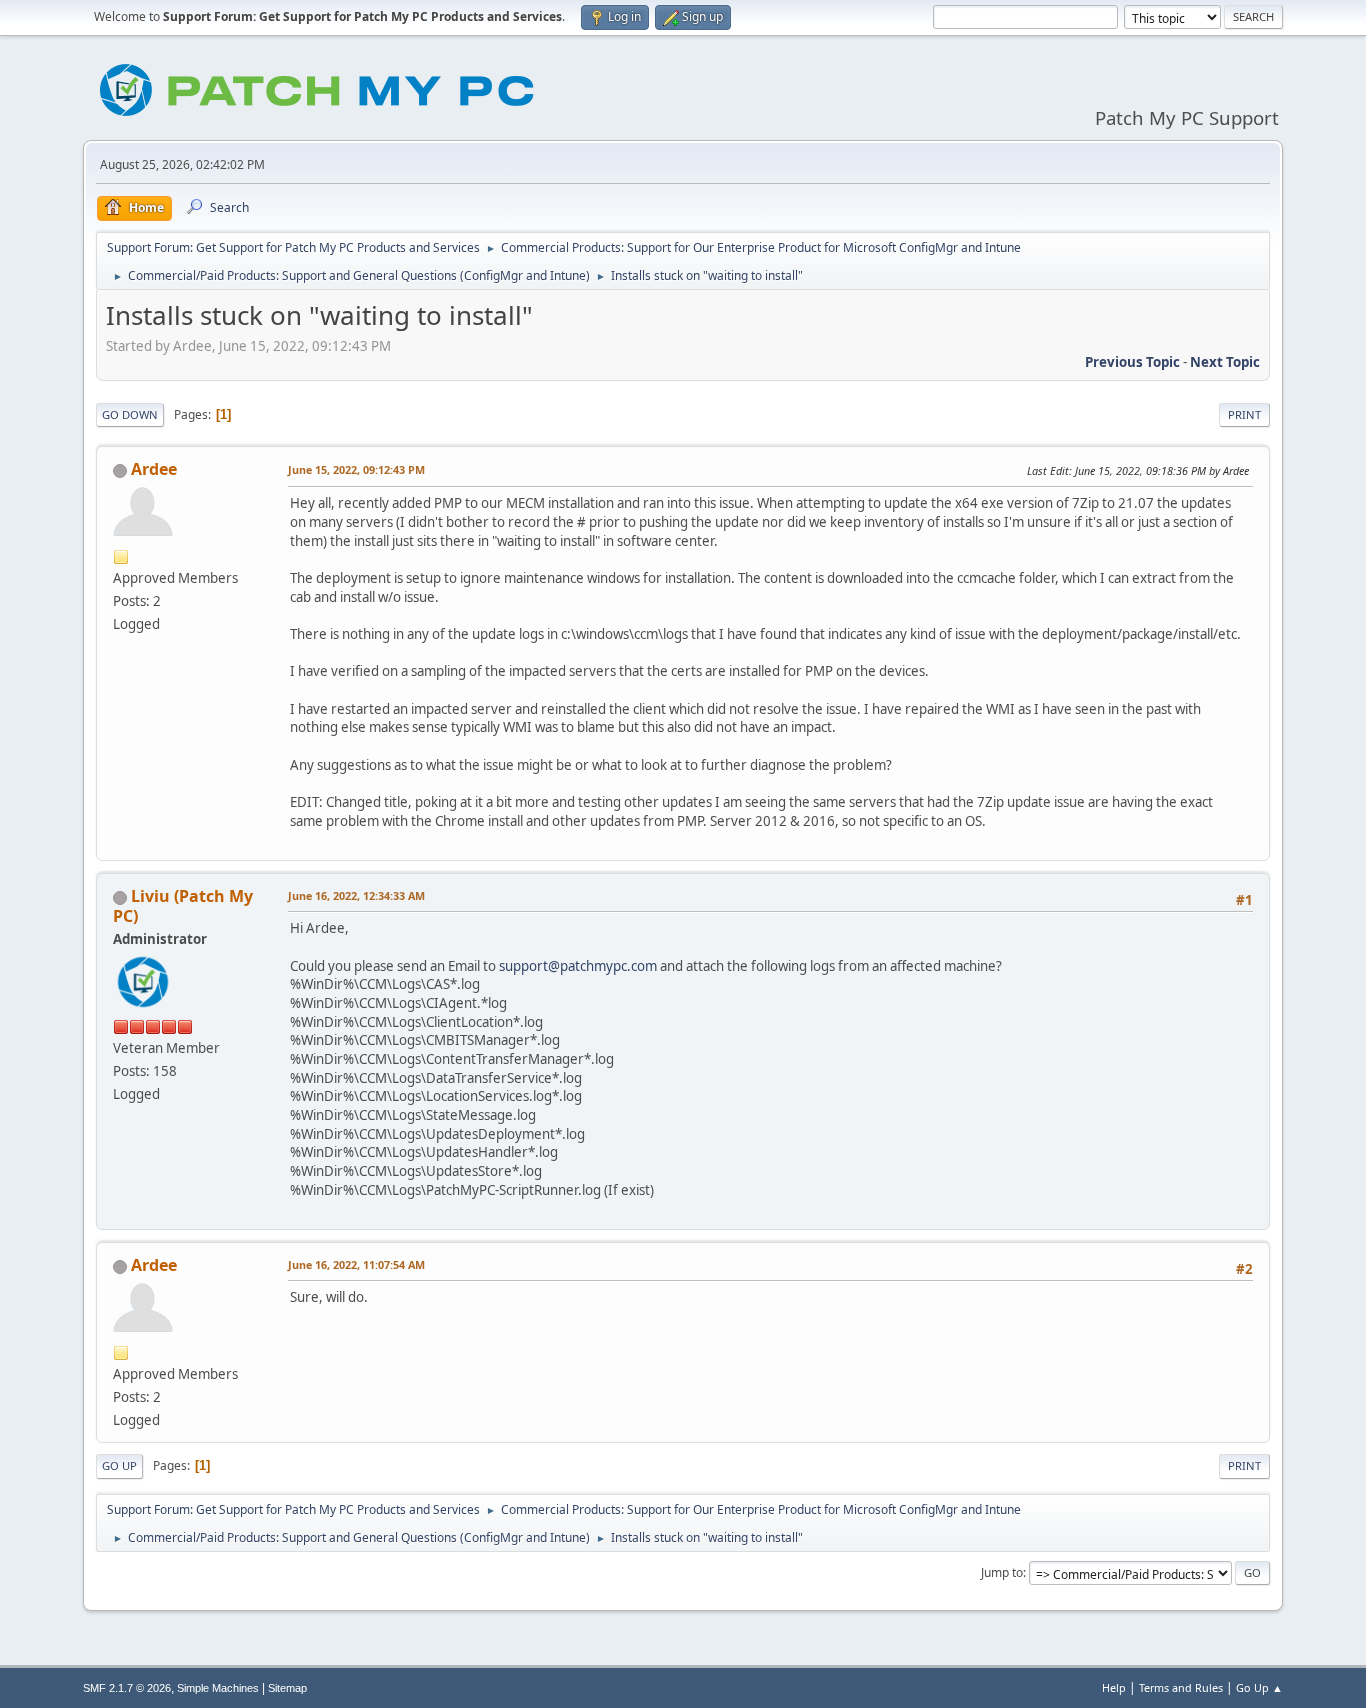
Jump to (1002, 1572)
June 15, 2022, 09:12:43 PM (356, 469)
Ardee (154, 469)
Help (1114, 1687)
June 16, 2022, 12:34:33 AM (356, 895)
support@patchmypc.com (578, 966)
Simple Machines (218, 1688)
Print (1244, 414)
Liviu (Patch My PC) (183, 906)
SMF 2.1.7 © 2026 (127, 1688)
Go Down (130, 414)
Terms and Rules (1181, 1687)
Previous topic (1132, 362)
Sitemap (287, 1688)
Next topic (1225, 362)
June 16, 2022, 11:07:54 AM (356, 1264)
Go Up (119, 1465)
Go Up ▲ (1259, 1687)
